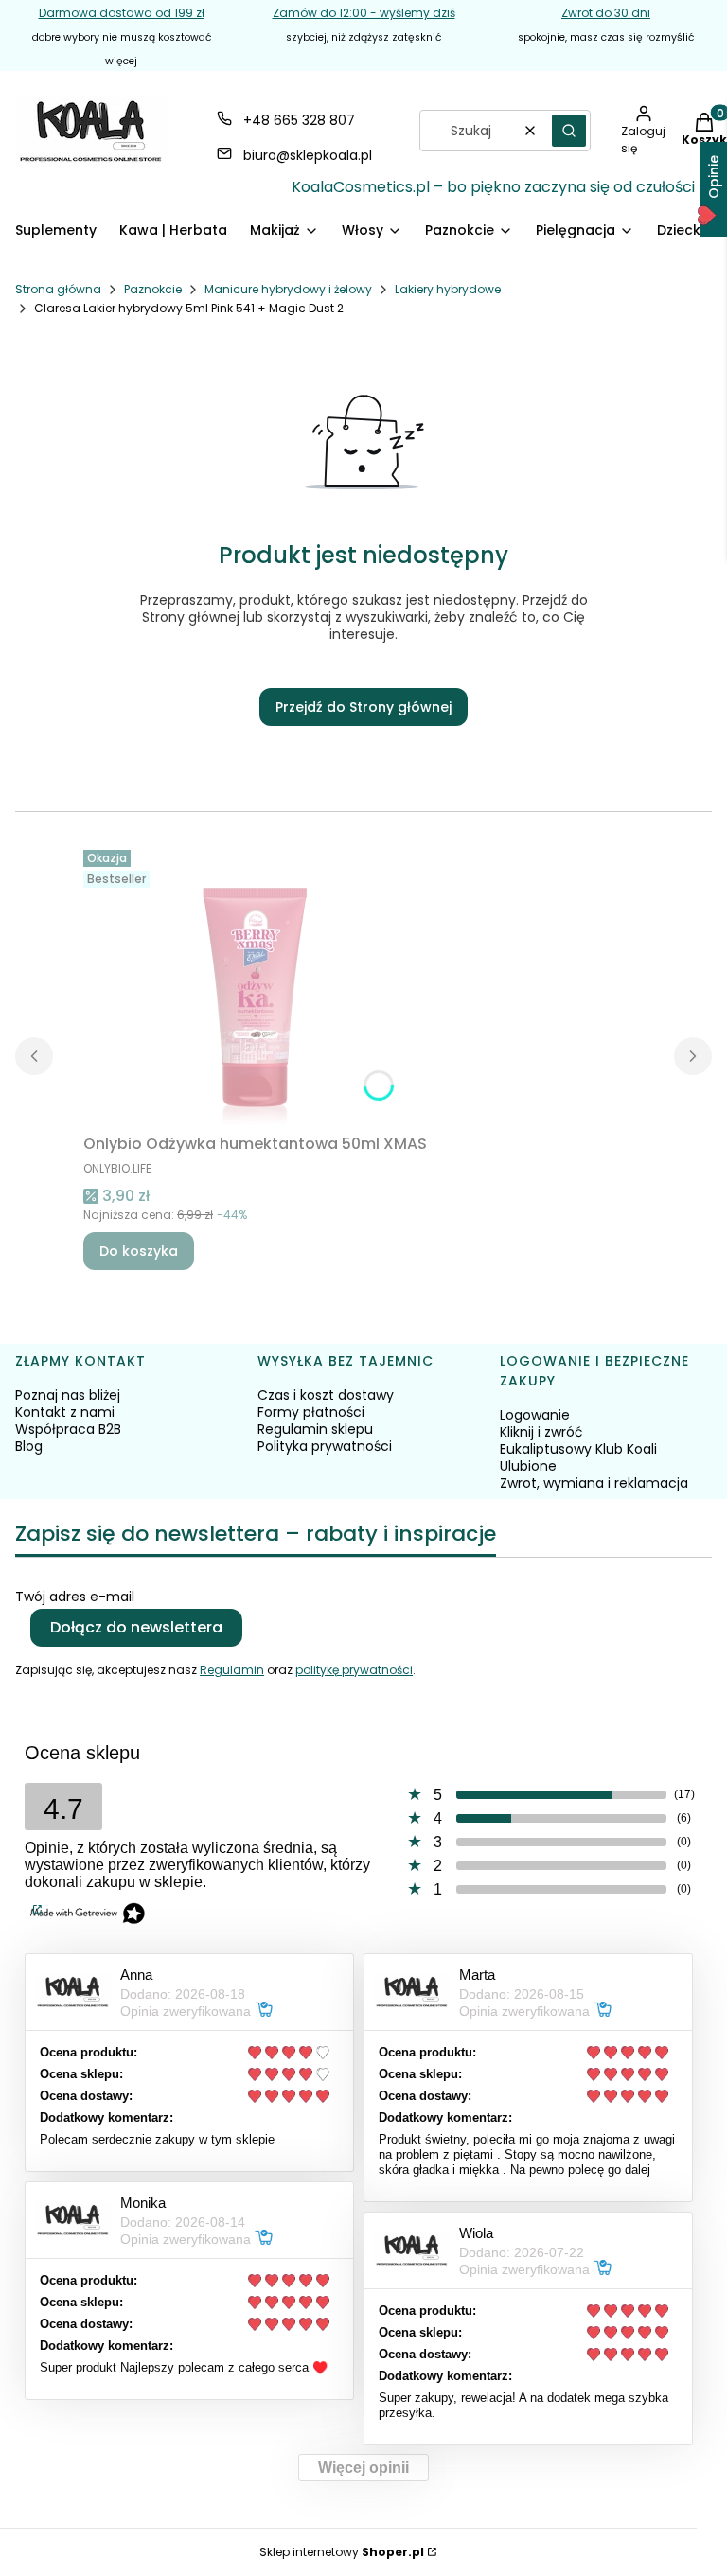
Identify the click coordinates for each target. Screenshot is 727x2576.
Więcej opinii (363, 2468)
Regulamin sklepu (315, 1429)
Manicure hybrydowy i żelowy (288, 289)
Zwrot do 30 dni (606, 13)
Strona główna (58, 289)
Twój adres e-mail (75, 1597)
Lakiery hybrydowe (448, 289)
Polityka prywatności (325, 1446)
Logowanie (535, 1415)
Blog (29, 1446)
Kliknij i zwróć (541, 1432)
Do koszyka (139, 1251)
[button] (569, 131)
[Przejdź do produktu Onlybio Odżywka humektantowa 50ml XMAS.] (256, 984)
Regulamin (232, 1670)
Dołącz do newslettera (136, 1627)
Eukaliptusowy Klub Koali (578, 1449)
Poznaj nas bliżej (68, 1395)
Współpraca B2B (68, 1429)
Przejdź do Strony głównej (363, 707)
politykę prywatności (354, 1670)
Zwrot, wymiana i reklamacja (594, 1483)
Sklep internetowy (342, 2552)
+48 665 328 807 (299, 120)
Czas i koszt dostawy (326, 1395)
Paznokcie (153, 289)
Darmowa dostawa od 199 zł (122, 13)
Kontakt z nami (65, 1412)
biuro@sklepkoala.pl (308, 155)
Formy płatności (311, 1412)
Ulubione (528, 1466)
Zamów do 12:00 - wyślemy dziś (364, 13)
